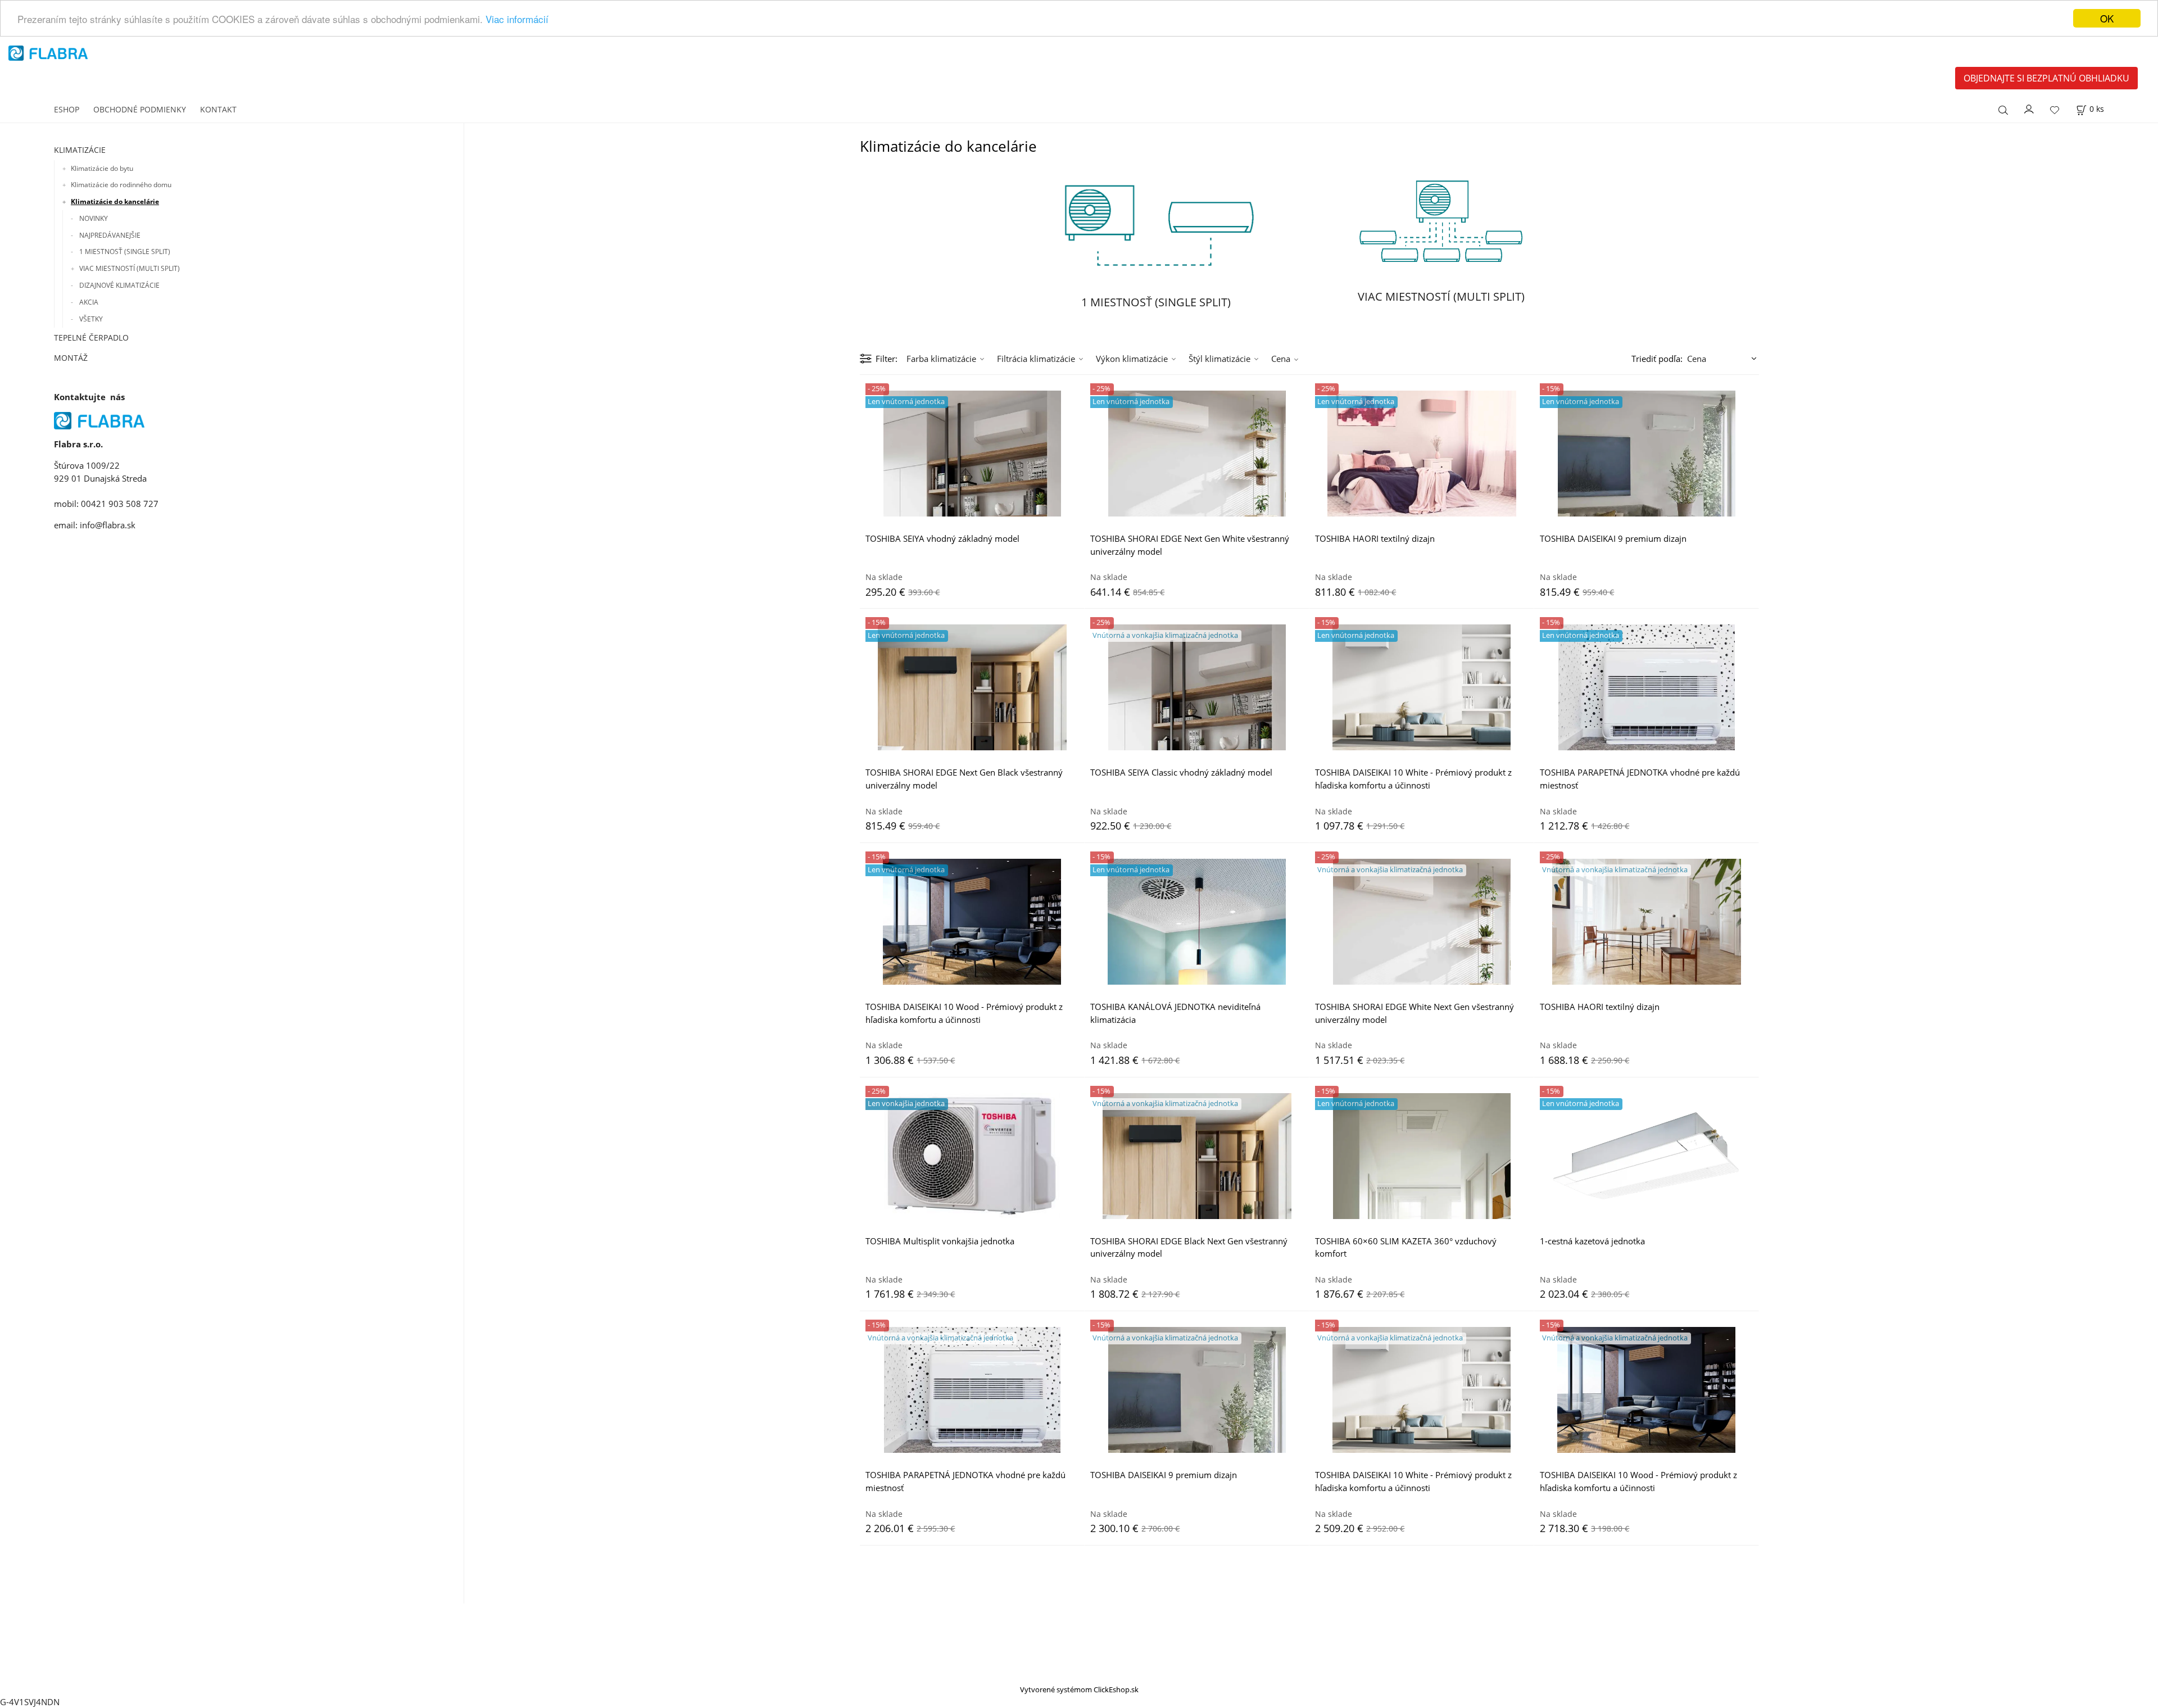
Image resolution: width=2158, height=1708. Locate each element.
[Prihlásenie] (2029, 108)
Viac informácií (517, 19)
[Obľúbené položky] (2055, 110)
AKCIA (89, 302)
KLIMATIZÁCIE (80, 150)
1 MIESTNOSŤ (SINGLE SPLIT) (125, 252)
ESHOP (67, 109)
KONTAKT (218, 109)
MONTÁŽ (71, 358)
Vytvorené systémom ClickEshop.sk (1079, 1689)
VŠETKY (91, 319)
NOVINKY (94, 218)
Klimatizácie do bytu (102, 168)
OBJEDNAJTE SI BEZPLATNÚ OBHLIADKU (2046, 78)
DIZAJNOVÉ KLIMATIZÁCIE (119, 285)
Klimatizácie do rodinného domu (121, 185)
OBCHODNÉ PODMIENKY (140, 109)
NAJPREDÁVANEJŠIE (110, 235)
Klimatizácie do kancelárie (115, 201)
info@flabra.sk (108, 525)
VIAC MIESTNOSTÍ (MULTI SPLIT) (130, 268)
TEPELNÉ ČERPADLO (91, 337)
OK (2107, 18)
